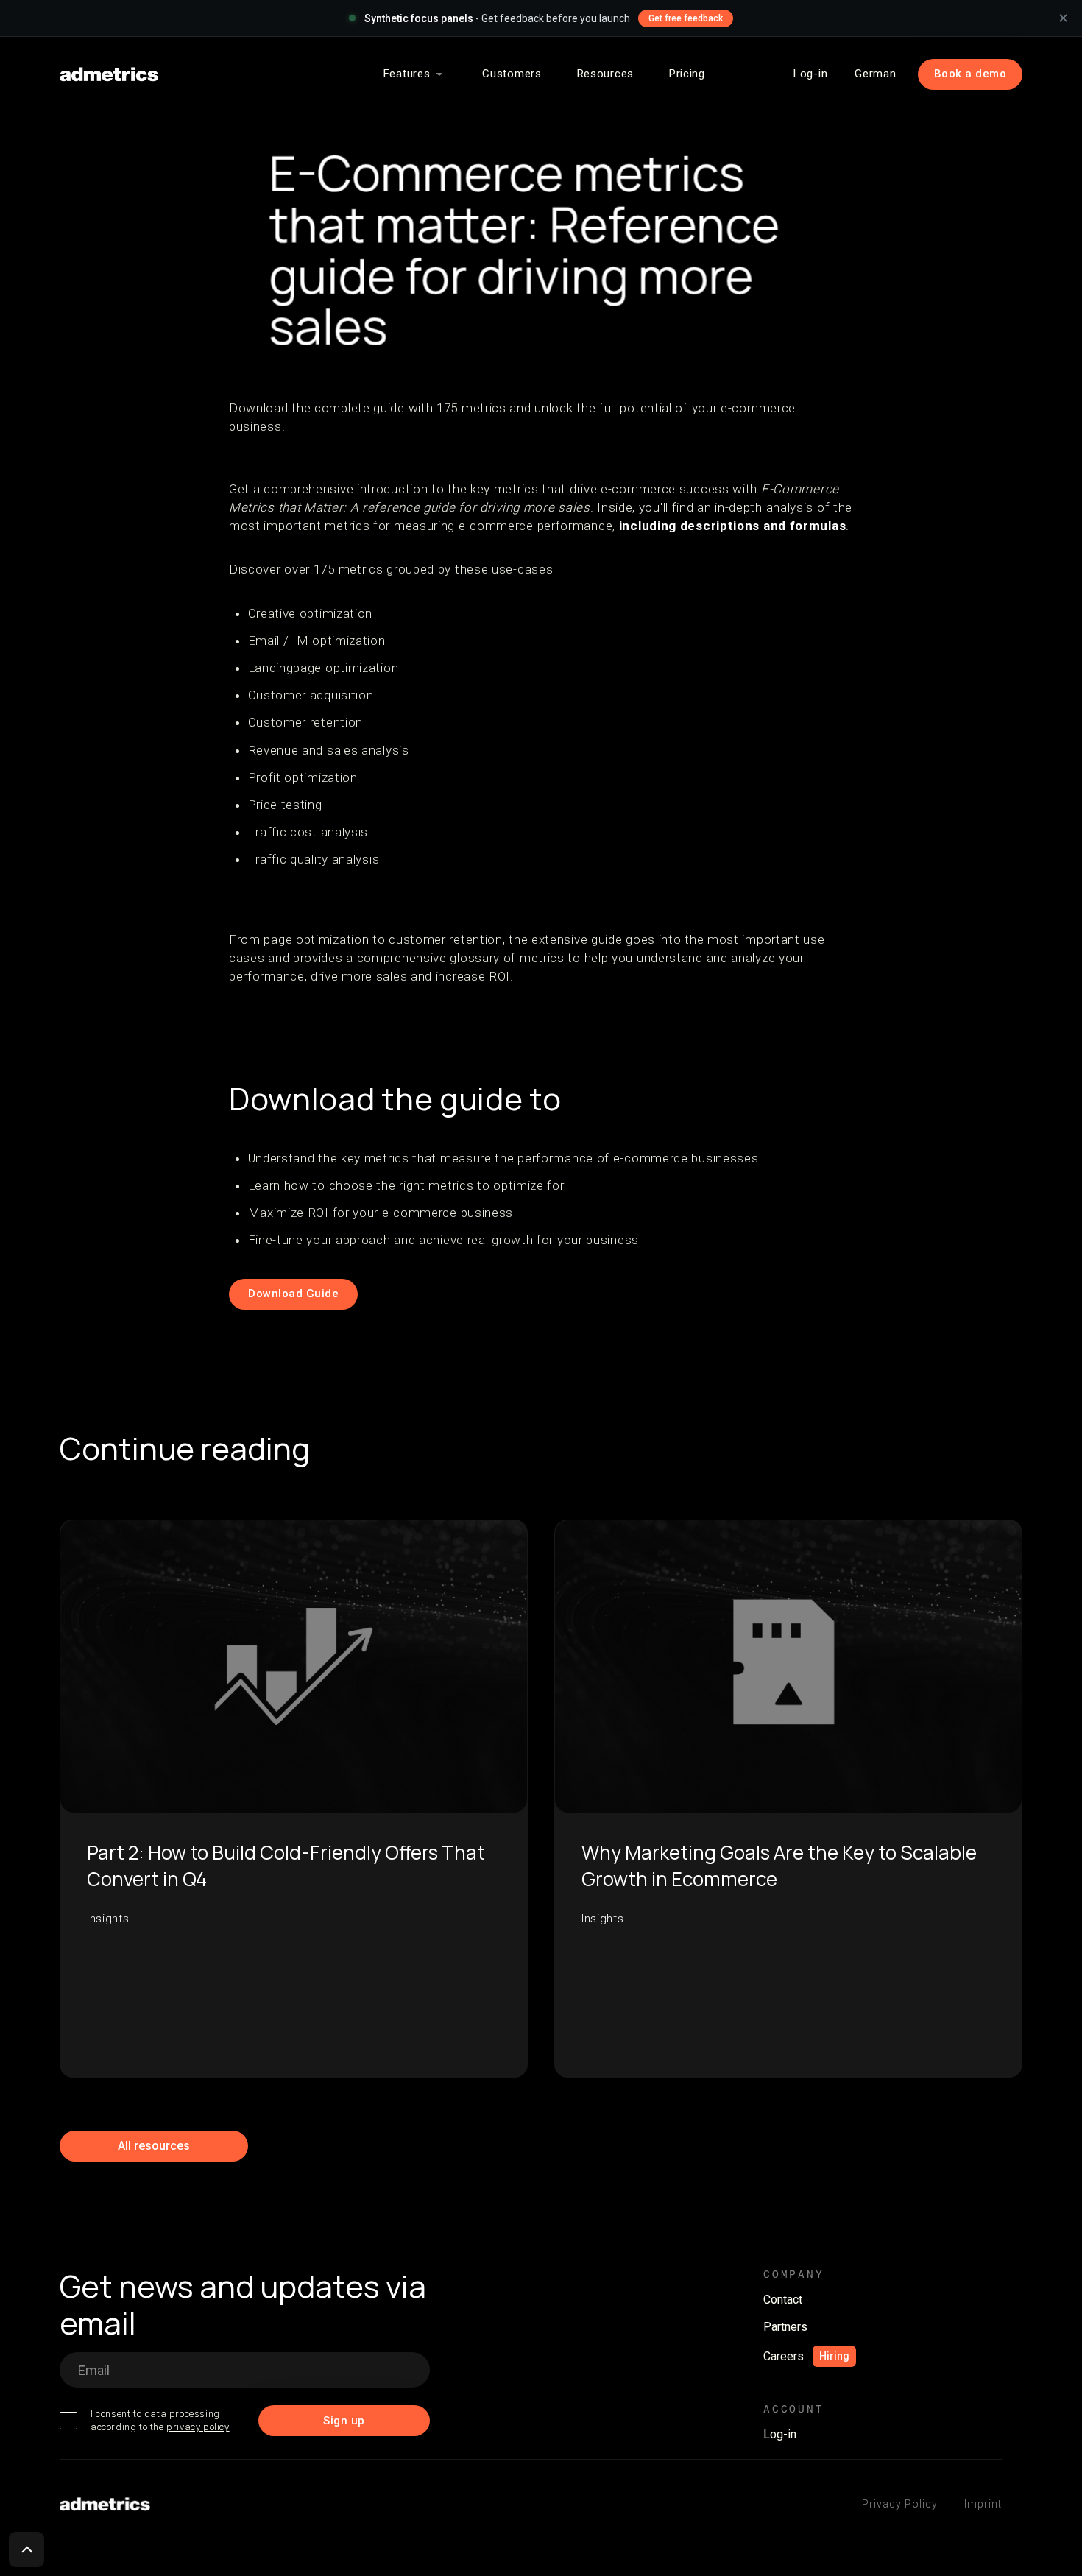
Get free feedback (686, 18)
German (875, 74)
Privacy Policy (900, 2504)
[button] (416, 74)
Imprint (983, 2504)
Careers (784, 2356)
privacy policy (198, 2427)
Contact (783, 2300)
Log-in (810, 74)
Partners (785, 2327)
